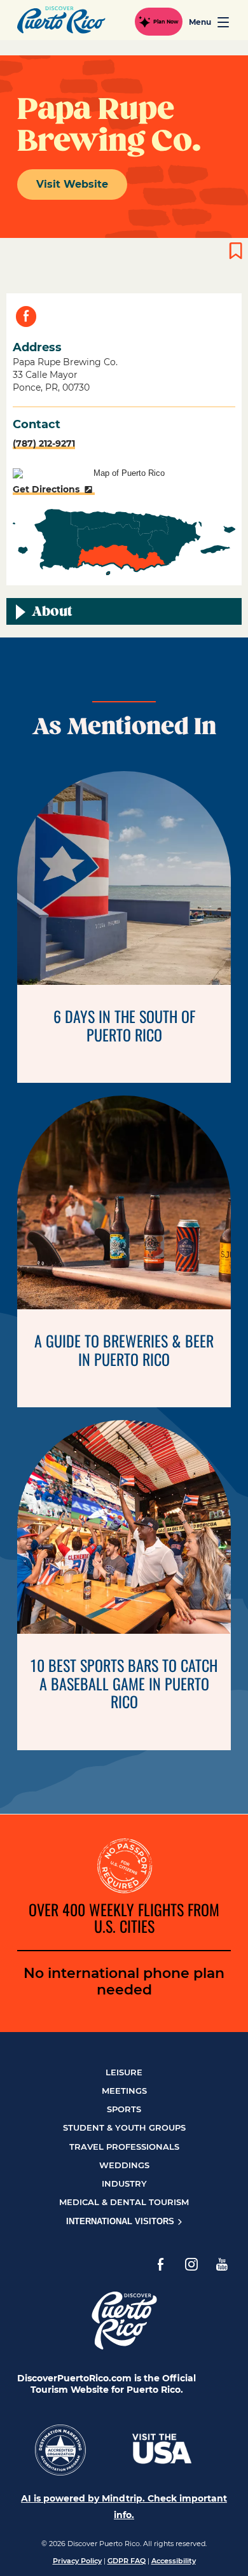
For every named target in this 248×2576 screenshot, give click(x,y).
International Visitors (121, 2221)
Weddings (124, 2165)
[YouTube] (222, 2264)
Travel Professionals (124, 2147)
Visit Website (72, 184)
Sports (124, 2109)
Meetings (124, 2091)
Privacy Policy (77, 2561)
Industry (124, 2183)
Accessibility (174, 2561)
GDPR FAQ (127, 2561)
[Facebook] (161, 2264)
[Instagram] (191, 2264)
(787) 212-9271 (44, 443)
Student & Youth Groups (124, 2127)
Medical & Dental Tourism (124, 2202)
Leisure (124, 2072)
